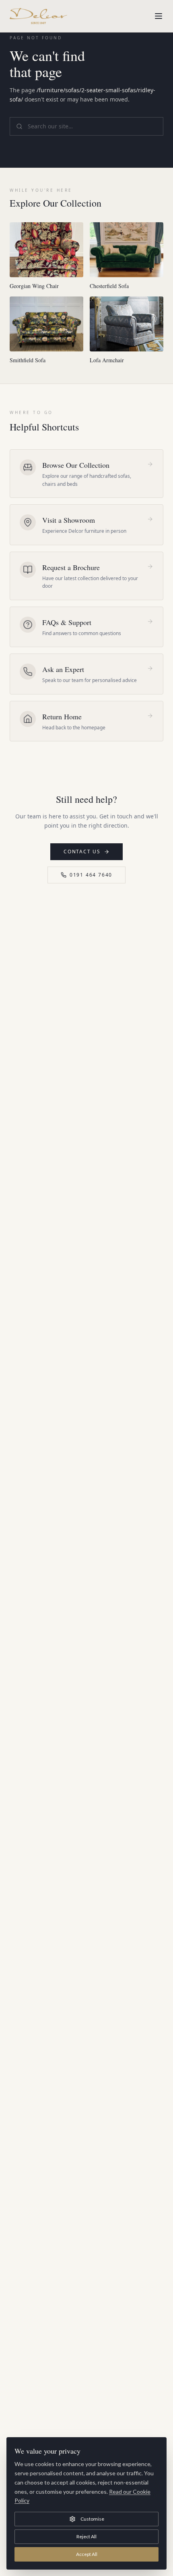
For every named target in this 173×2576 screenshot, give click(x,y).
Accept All (87, 2554)
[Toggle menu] (159, 16)
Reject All (86, 2536)
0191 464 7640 (91, 875)
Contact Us (82, 852)
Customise (92, 2519)
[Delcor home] (38, 16)
